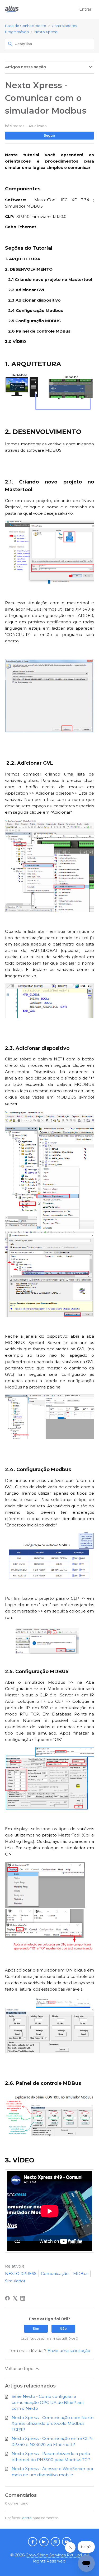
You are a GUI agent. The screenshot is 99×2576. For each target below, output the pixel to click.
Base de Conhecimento (26, 26)
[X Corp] (15, 2298)
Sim (36, 2329)
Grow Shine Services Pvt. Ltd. (54, 2555)
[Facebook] (7, 2298)
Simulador (15, 2281)
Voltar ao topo (20, 2369)
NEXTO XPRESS (21, 2273)
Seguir (49, 135)
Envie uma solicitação (69, 2351)
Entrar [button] (85, 9)
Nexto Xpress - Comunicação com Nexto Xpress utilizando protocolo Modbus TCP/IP (53, 2423)
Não (63, 2329)
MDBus (81, 2273)
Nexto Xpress (46, 32)
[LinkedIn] (23, 2298)
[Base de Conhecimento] (12, 9)
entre (27, 2518)
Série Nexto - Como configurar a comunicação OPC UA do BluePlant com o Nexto (48, 2402)
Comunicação (55, 2273)
